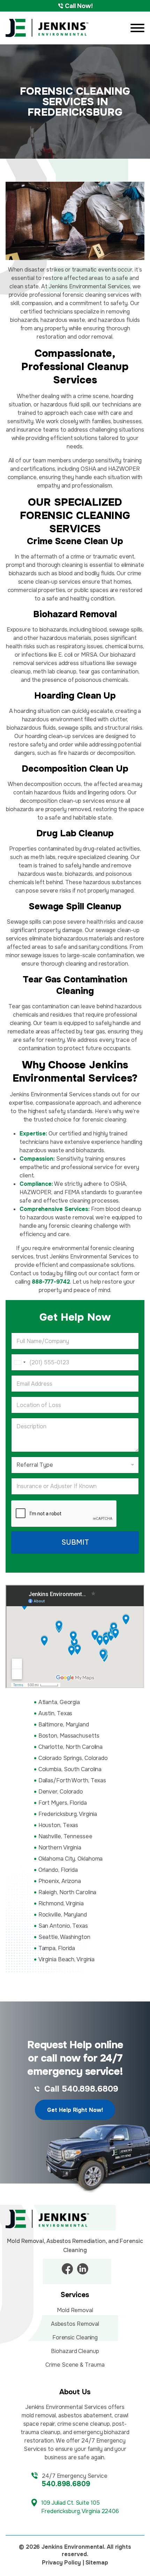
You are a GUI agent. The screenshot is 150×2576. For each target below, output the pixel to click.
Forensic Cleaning (75, 2337)
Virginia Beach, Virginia (67, 1959)
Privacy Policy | (63, 2563)
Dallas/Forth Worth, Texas (72, 1780)
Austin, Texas (55, 1713)
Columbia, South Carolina (70, 1769)
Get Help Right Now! (75, 2110)
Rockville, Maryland (63, 1915)
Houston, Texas (58, 1825)
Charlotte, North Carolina (71, 1747)
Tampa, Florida (57, 1948)
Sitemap (97, 2563)
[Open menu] (137, 28)
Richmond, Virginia (61, 1903)
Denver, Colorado (61, 1792)
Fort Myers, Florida (63, 1803)
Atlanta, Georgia (59, 1702)
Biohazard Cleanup (75, 2351)
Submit (75, 1542)
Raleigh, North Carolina (67, 1892)
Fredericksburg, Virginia (68, 1814)
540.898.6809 (66, 2484)
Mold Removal (75, 2310)
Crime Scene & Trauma (75, 2365)
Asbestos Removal (75, 2324)
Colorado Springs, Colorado (73, 1758)
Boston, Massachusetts (69, 1736)
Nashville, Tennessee (65, 1836)
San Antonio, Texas (63, 1926)
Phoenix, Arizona (60, 1881)
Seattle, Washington (64, 1937)
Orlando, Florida (58, 1870)
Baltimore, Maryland (64, 1724)
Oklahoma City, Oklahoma (71, 1859)
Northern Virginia (60, 1848)
